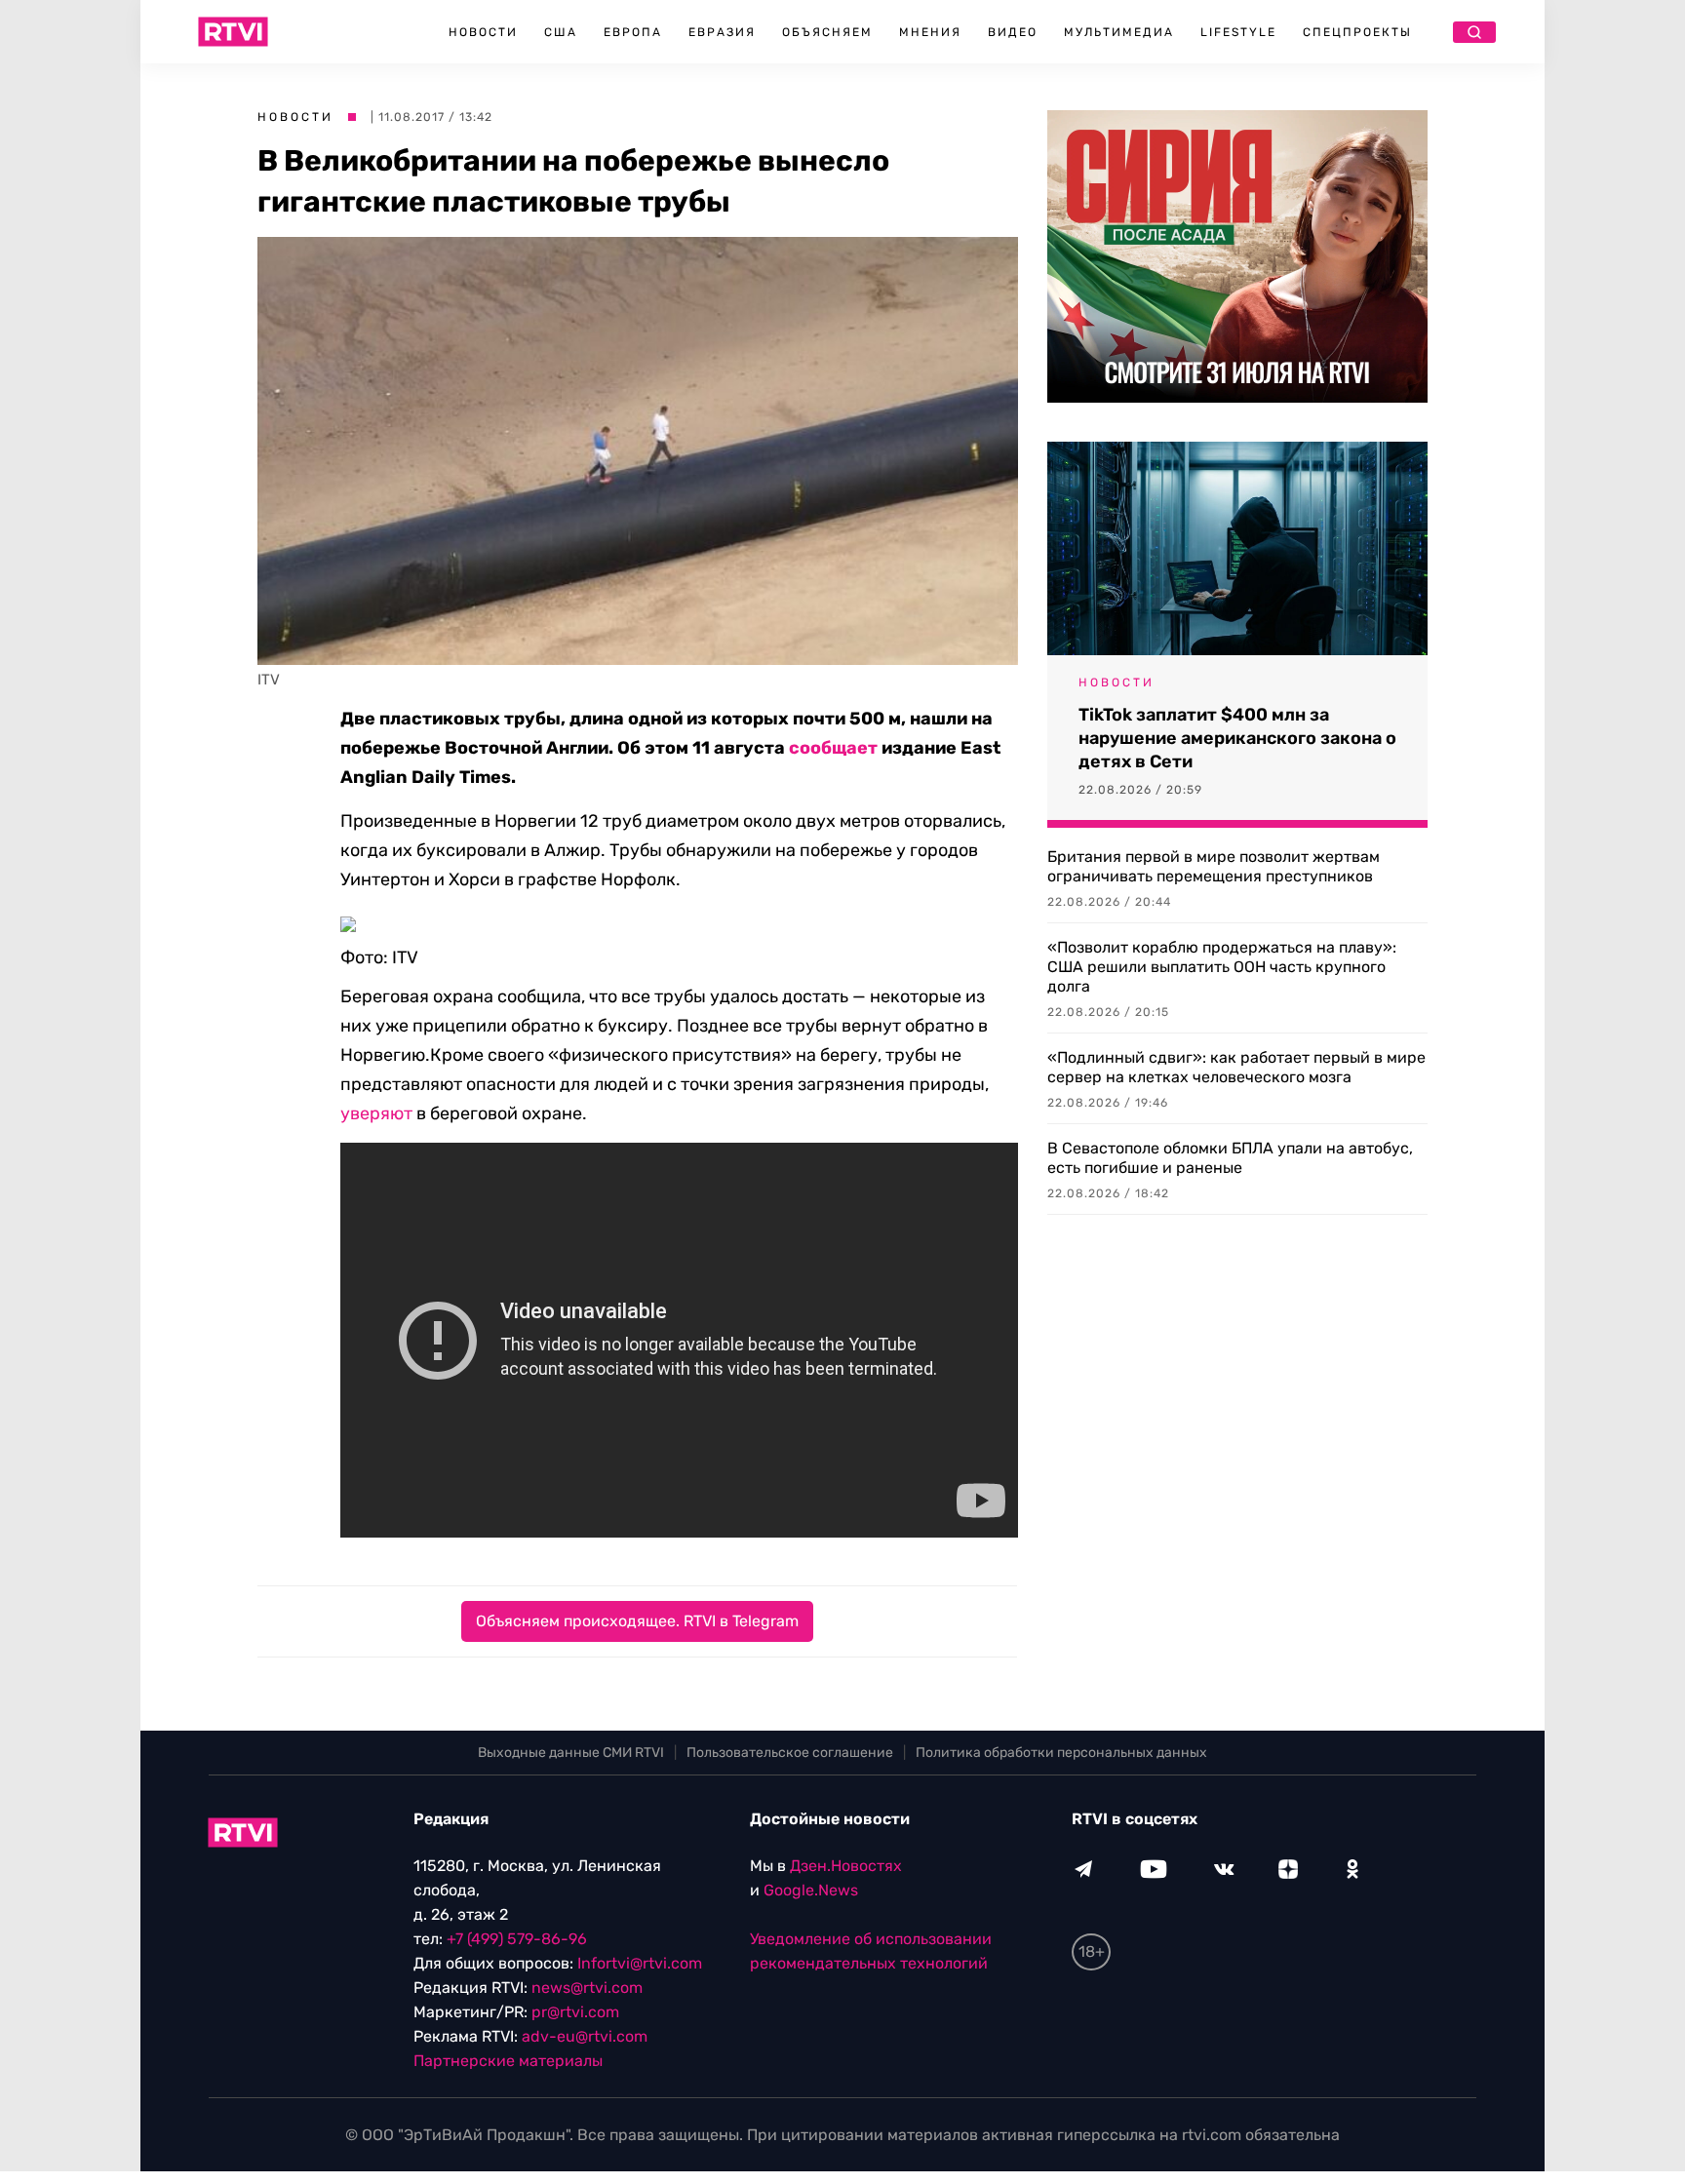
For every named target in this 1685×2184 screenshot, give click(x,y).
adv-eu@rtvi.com (585, 2036)
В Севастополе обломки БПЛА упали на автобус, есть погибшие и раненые (1230, 1158)
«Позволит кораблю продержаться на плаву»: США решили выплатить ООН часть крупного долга (1222, 967)
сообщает (833, 748)
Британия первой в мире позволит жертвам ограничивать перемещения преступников (1214, 866)
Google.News (811, 1890)
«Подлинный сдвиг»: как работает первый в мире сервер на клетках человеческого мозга (1236, 1067)
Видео (1013, 32)
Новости (483, 32)
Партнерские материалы (508, 2061)
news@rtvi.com (587, 1988)
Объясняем (827, 32)
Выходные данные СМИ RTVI (571, 1753)
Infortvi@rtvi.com (640, 1963)
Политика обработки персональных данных (1061, 1753)
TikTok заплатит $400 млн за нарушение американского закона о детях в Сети (1237, 738)
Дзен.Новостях (846, 1866)
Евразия (722, 32)
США (561, 32)
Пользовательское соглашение (790, 1753)
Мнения (930, 32)
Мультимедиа (1119, 32)
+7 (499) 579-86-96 (517, 1939)
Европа (633, 32)
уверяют (376, 1113)
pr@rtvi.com (575, 2012)
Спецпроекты (1357, 32)
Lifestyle (1238, 32)
